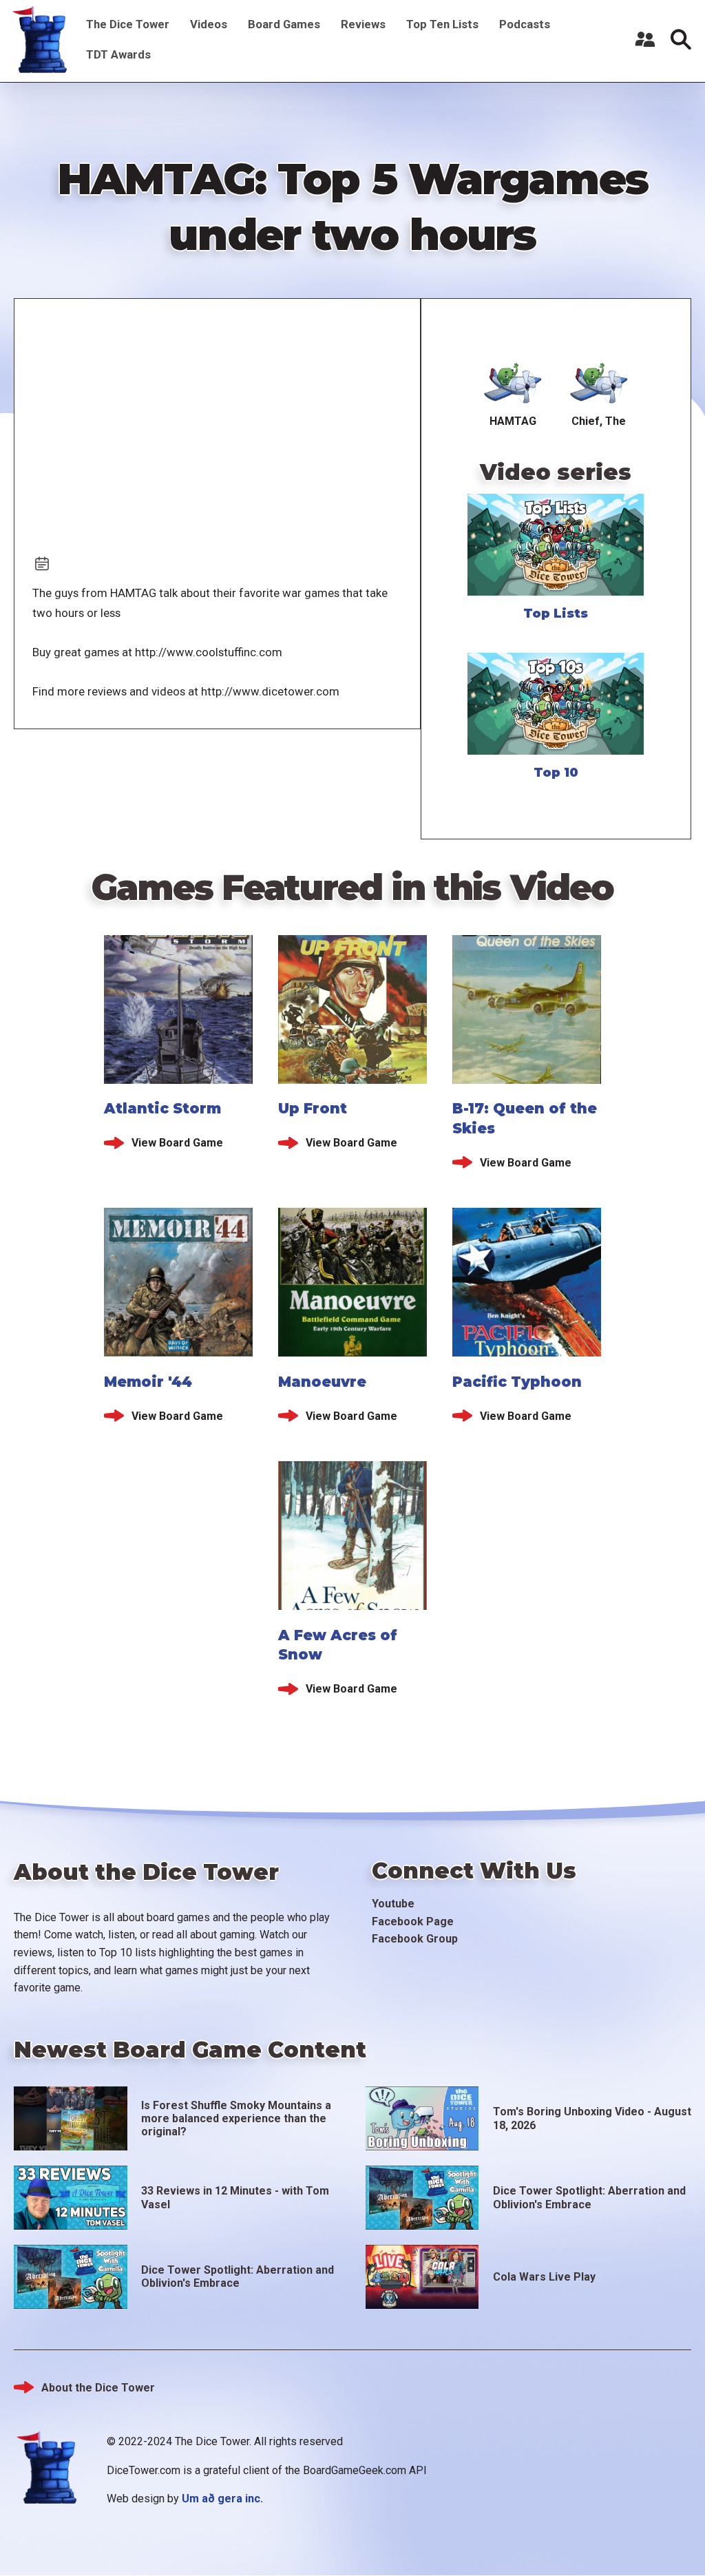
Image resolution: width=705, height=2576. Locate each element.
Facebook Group (415, 1939)
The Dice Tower (128, 24)
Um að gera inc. (222, 2499)
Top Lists (556, 614)
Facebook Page (413, 1921)
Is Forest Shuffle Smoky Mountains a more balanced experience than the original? (236, 2118)
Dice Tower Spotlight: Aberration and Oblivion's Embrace (589, 2197)
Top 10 (556, 773)
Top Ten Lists (442, 24)
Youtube (393, 1904)
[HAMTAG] (513, 381)
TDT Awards (118, 54)
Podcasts (525, 24)
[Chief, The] (599, 381)
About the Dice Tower (98, 2388)
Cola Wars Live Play (544, 2277)
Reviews (363, 24)
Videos (209, 24)
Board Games (284, 24)
